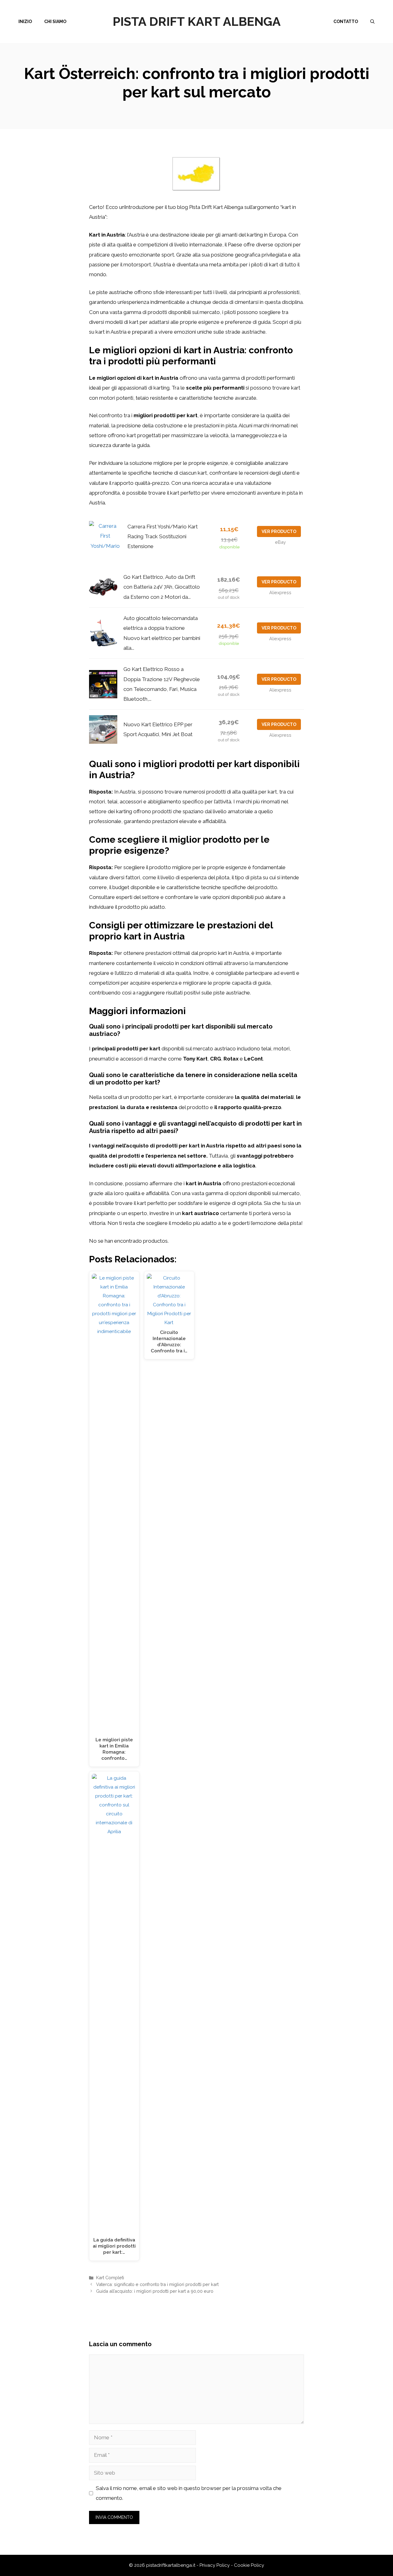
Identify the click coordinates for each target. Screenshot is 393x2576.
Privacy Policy (215, 2565)
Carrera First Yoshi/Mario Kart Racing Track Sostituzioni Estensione (163, 537)
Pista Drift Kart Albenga (197, 21)
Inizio (25, 22)
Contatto (346, 22)
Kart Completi (110, 2278)
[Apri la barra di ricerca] (372, 22)
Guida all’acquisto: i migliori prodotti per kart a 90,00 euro (155, 2291)
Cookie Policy (249, 2565)
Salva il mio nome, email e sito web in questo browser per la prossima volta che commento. (189, 2493)
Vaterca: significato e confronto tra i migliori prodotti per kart (157, 2284)
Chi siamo (55, 22)
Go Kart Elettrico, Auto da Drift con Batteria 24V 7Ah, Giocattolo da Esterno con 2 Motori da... (162, 587)
